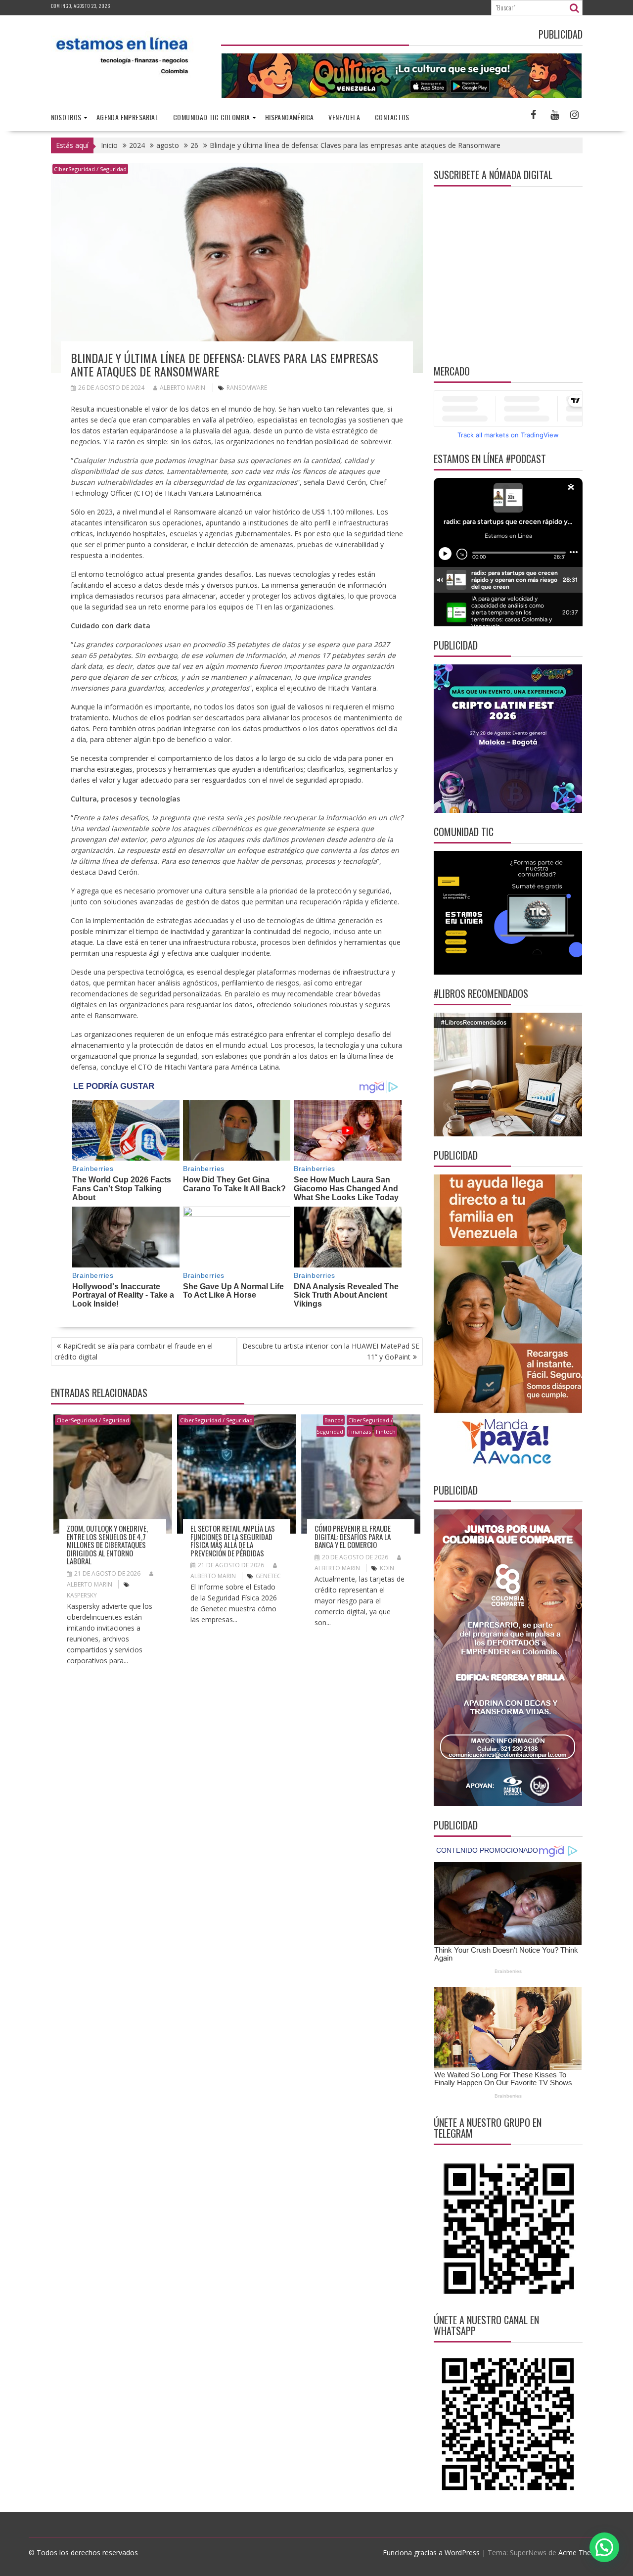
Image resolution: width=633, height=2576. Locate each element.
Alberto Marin (182, 388)
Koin (387, 1568)
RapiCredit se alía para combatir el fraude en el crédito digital (134, 1351)
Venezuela (344, 117)
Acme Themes (582, 2553)
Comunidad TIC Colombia (212, 117)
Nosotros (66, 117)
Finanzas (360, 1431)
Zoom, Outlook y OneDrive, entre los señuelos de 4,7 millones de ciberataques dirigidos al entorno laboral (107, 1545)
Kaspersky (82, 1595)
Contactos (392, 117)
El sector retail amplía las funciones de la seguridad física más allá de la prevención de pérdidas (233, 1541)
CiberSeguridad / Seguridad (90, 169)
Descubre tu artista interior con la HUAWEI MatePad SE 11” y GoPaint (331, 1351)
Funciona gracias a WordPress (431, 2553)
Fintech (386, 1431)
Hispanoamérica (290, 117)
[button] (604, 2547)
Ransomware (247, 388)
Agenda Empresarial (127, 117)
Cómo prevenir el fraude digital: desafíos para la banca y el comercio (353, 1536)
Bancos (334, 1420)
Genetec (268, 1576)
